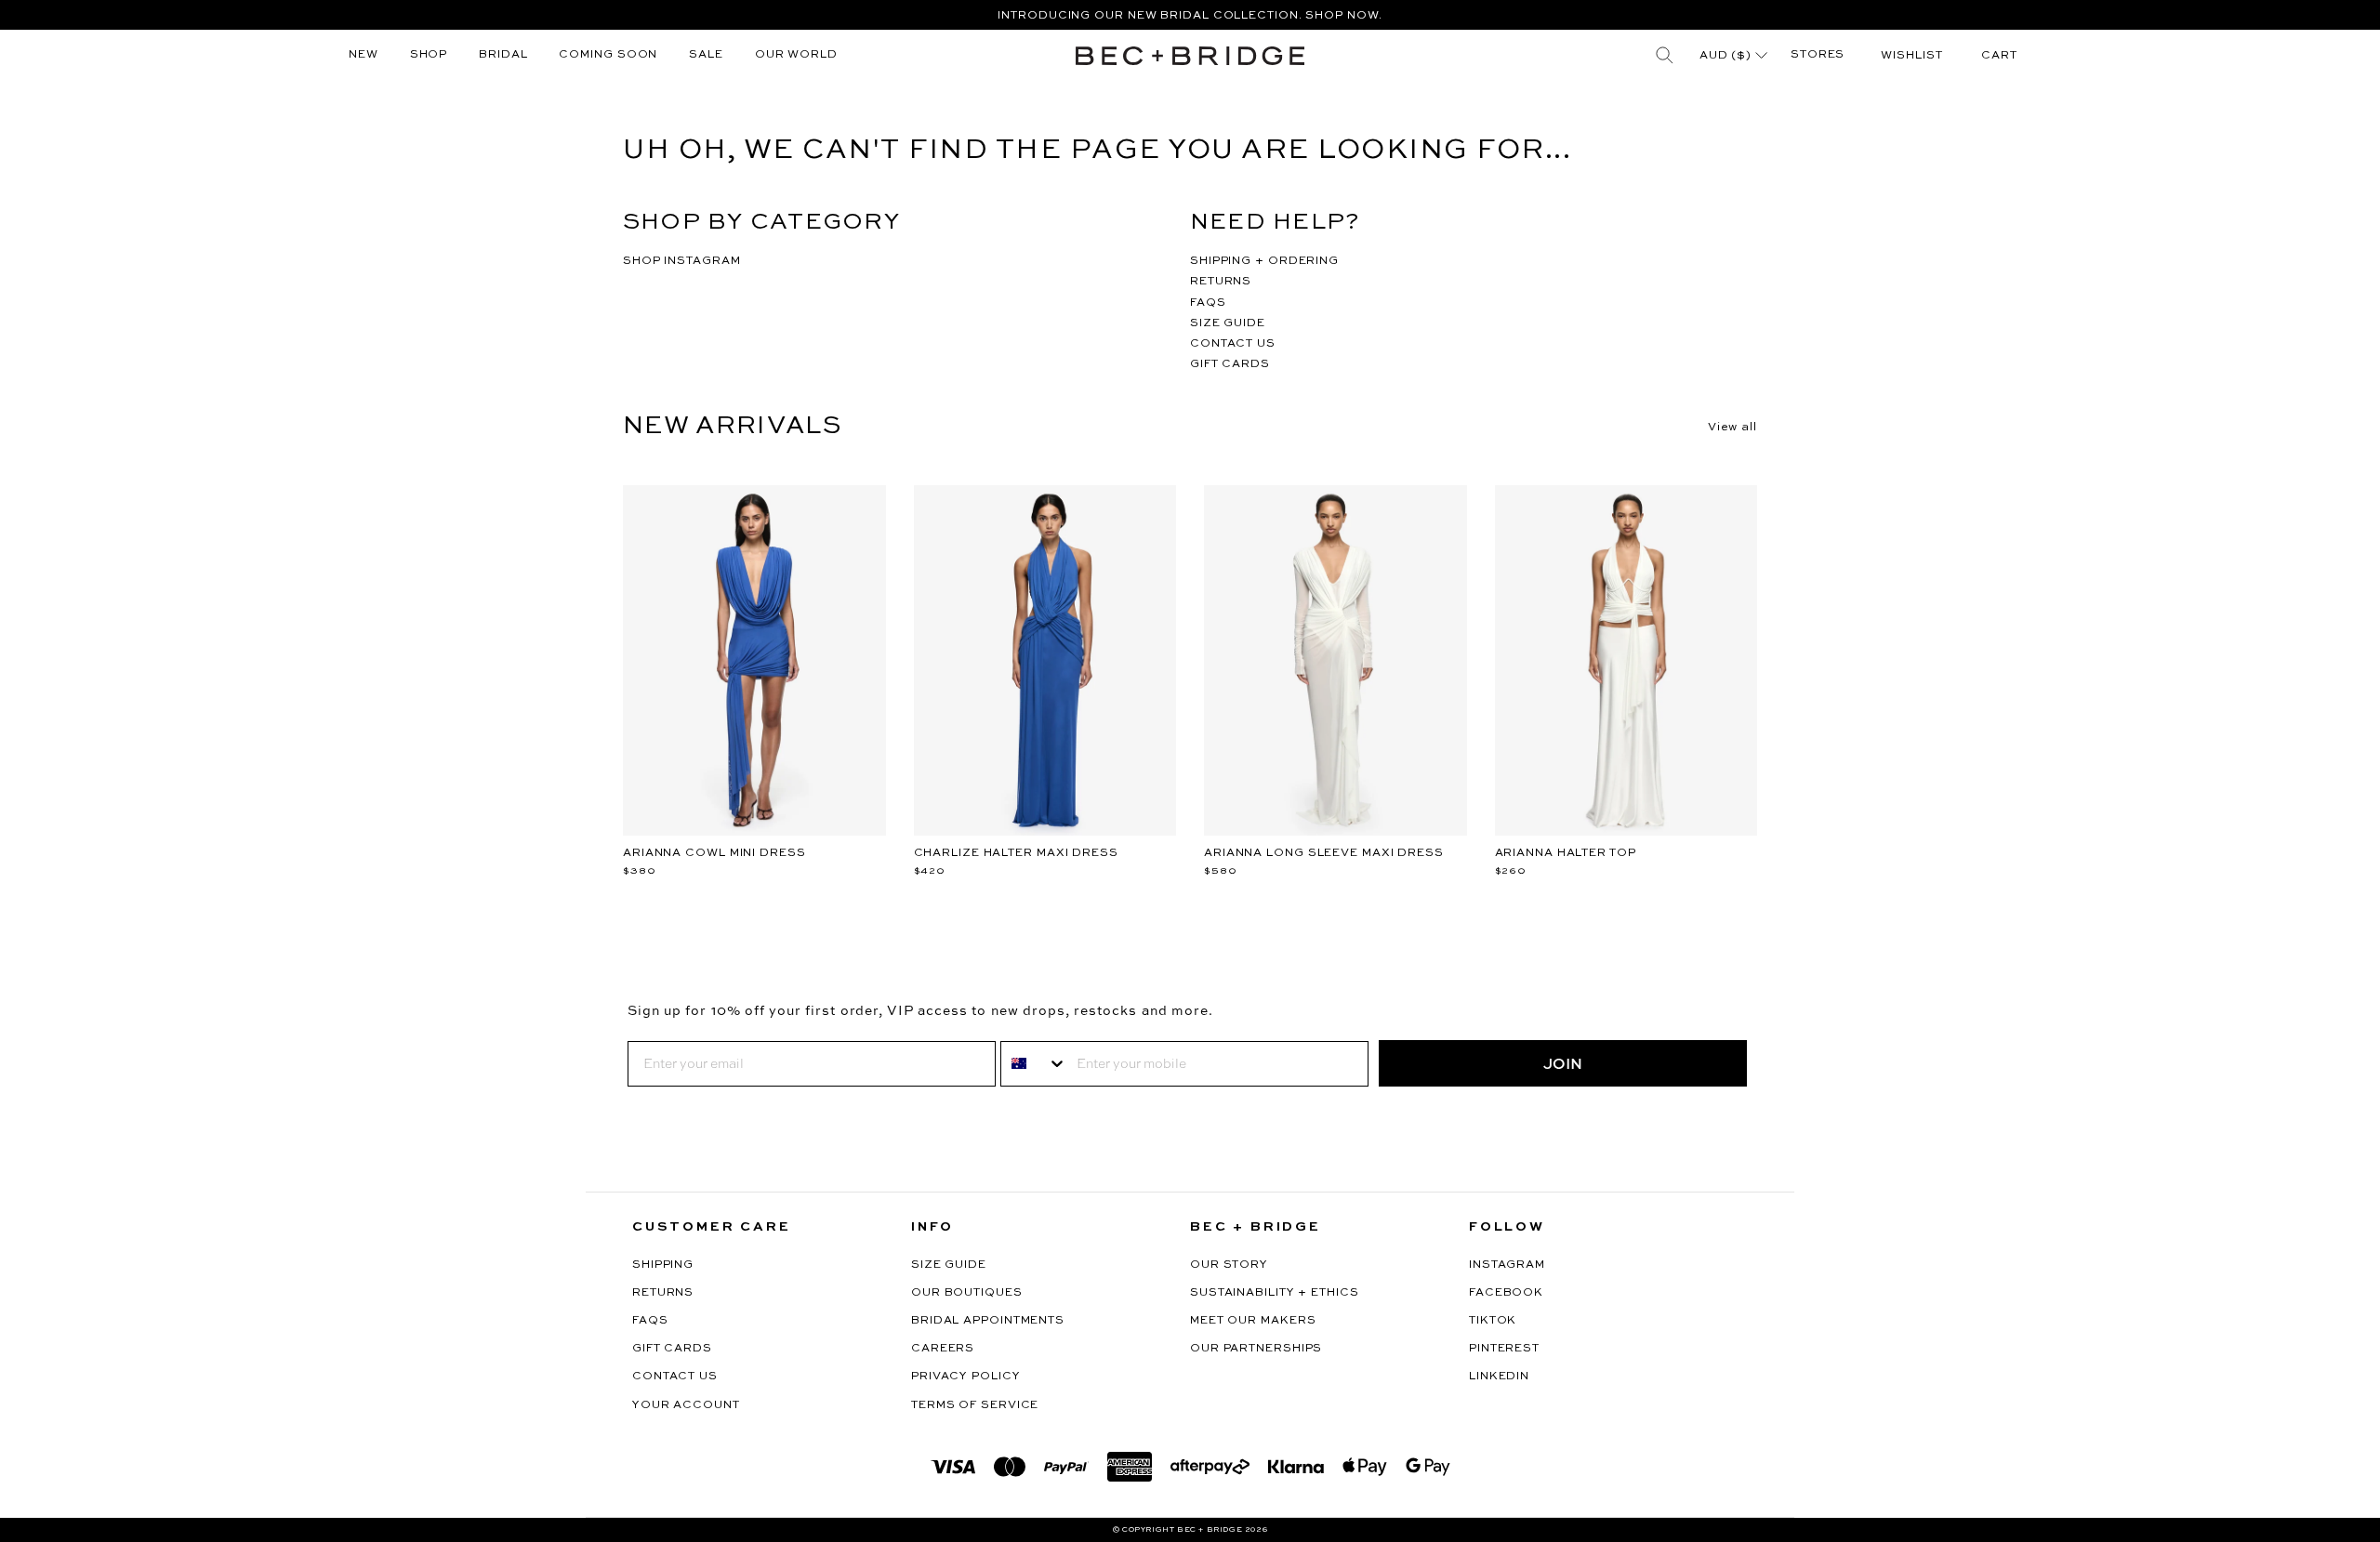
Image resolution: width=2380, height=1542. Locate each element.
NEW (364, 55)
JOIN (1563, 1063)
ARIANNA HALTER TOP (1566, 853)
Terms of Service (975, 1405)
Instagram (1507, 1265)
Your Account (686, 1405)
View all (1732, 428)
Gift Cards (672, 1349)
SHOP (429, 55)
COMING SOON (608, 55)
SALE (706, 55)
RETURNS (1221, 282)
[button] (1999, 56)
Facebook (1506, 1293)
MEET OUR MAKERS (1253, 1321)
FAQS (1208, 303)
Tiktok (1493, 1321)
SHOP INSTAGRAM (682, 261)
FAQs (650, 1321)
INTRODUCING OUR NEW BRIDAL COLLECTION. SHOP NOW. (1190, 16)
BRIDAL (503, 55)
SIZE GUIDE (1228, 323)
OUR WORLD (796, 55)
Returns (663, 1293)
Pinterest (1504, 1349)
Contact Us (675, 1377)
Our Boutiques (967, 1293)
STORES (1818, 55)
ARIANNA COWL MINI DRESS (714, 853)
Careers (943, 1349)
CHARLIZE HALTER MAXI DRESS (1016, 853)
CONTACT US (1233, 344)
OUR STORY (1229, 1265)
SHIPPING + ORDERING (1264, 261)
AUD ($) (1727, 56)
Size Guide (949, 1265)
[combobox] (1034, 1064)
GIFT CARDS (1230, 364)
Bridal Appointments (988, 1321)
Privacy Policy (966, 1377)
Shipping (663, 1265)
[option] (1190, 15)
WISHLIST (1911, 56)
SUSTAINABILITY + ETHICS (1275, 1293)
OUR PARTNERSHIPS (1256, 1349)
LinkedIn (1499, 1377)
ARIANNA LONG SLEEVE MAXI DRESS (1324, 853)
